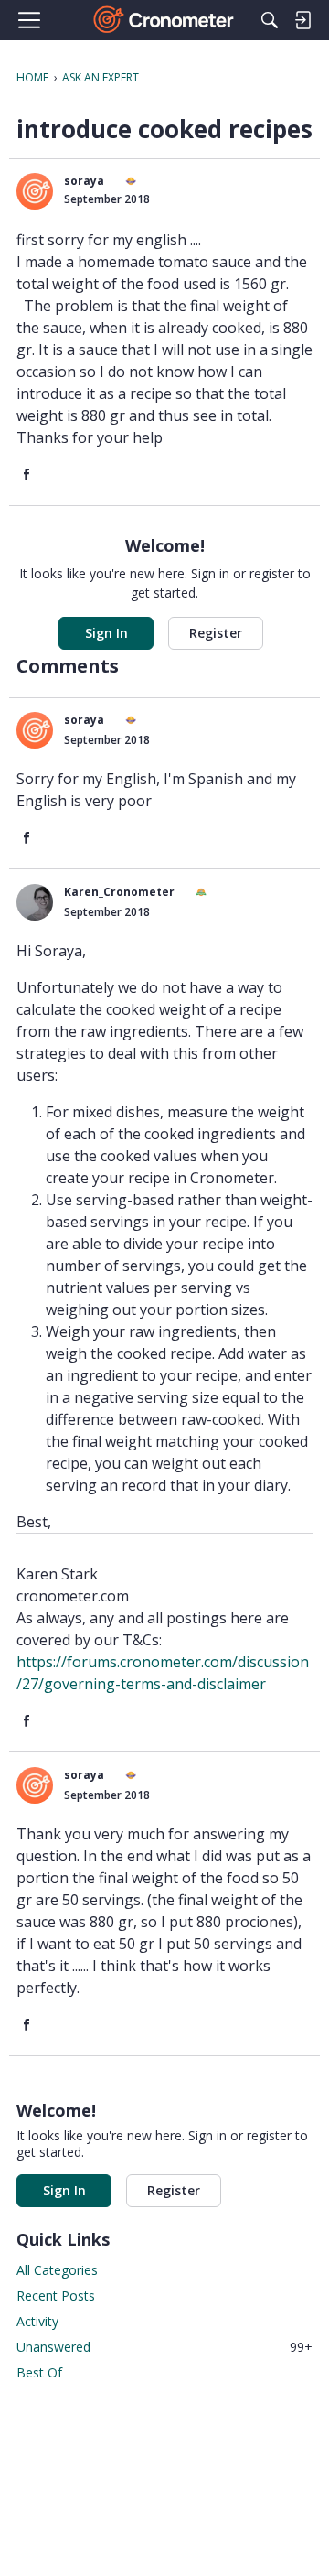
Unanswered (164, 2347)
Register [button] (216, 633)
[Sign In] (302, 20)
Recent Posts (56, 2296)
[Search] (270, 20)
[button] (35, 191)
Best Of (39, 2372)
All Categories (57, 2270)
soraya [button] (84, 181)
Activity (37, 2321)
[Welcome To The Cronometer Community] (165, 20)
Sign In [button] (106, 633)
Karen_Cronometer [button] (119, 892)
